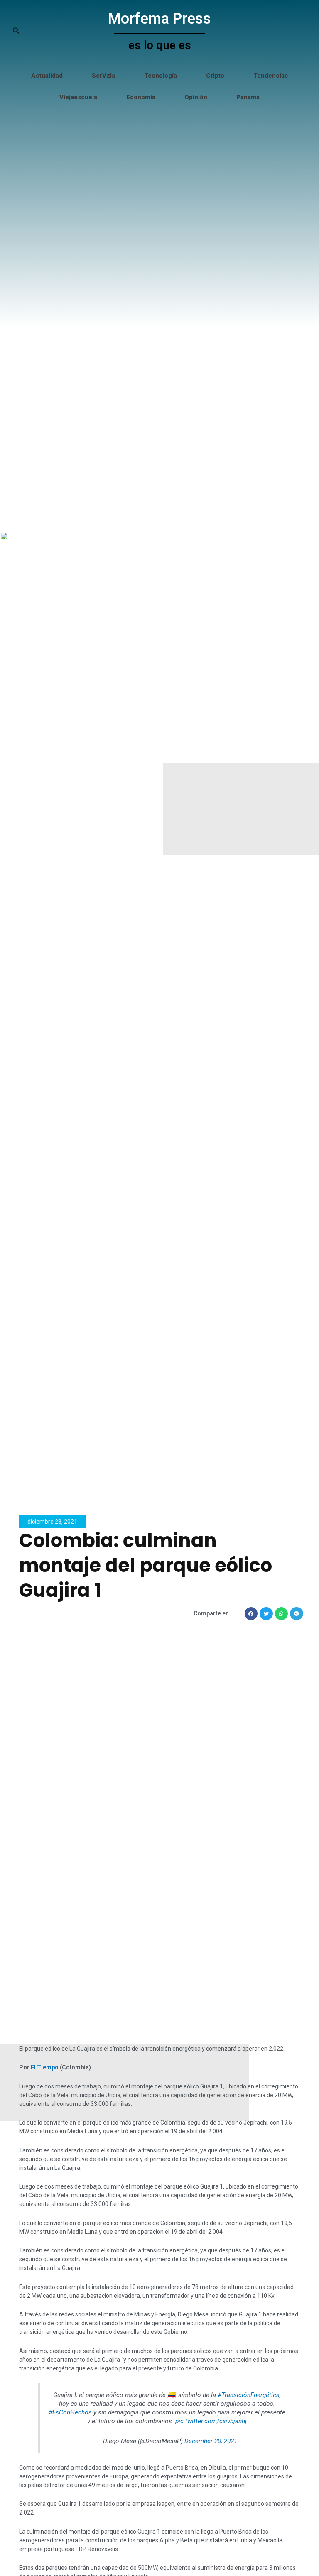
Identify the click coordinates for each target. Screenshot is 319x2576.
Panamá (248, 97)
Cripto (215, 76)
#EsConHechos (70, 2412)
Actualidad (47, 76)
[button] (251, 1614)
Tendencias (271, 76)
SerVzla (103, 76)
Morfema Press (159, 19)
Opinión (196, 97)
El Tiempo (45, 2067)
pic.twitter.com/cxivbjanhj (211, 2421)
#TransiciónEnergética (249, 2395)
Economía (141, 97)
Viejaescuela (78, 97)
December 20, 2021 (211, 2441)
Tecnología (161, 76)
